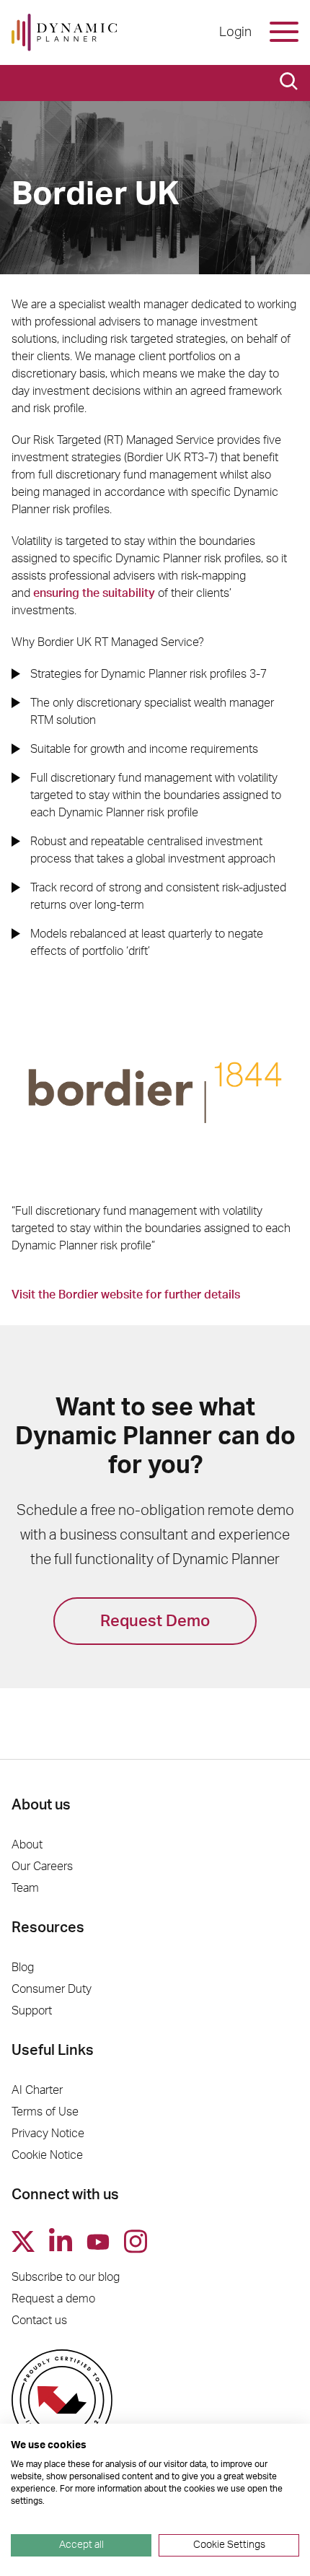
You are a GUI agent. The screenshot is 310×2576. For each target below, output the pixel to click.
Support (32, 2011)
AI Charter (37, 2090)
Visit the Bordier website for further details (126, 1295)
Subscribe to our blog (66, 2277)
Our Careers (42, 1866)
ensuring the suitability (94, 593)
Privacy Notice (48, 2134)
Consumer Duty (52, 1989)
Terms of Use (45, 2112)
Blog (23, 1968)
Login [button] (235, 32)
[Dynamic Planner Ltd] (64, 32)
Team (25, 1888)
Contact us (39, 2320)
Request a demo (53, 2299)
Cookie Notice (47, 2155)
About (27, 1845)
